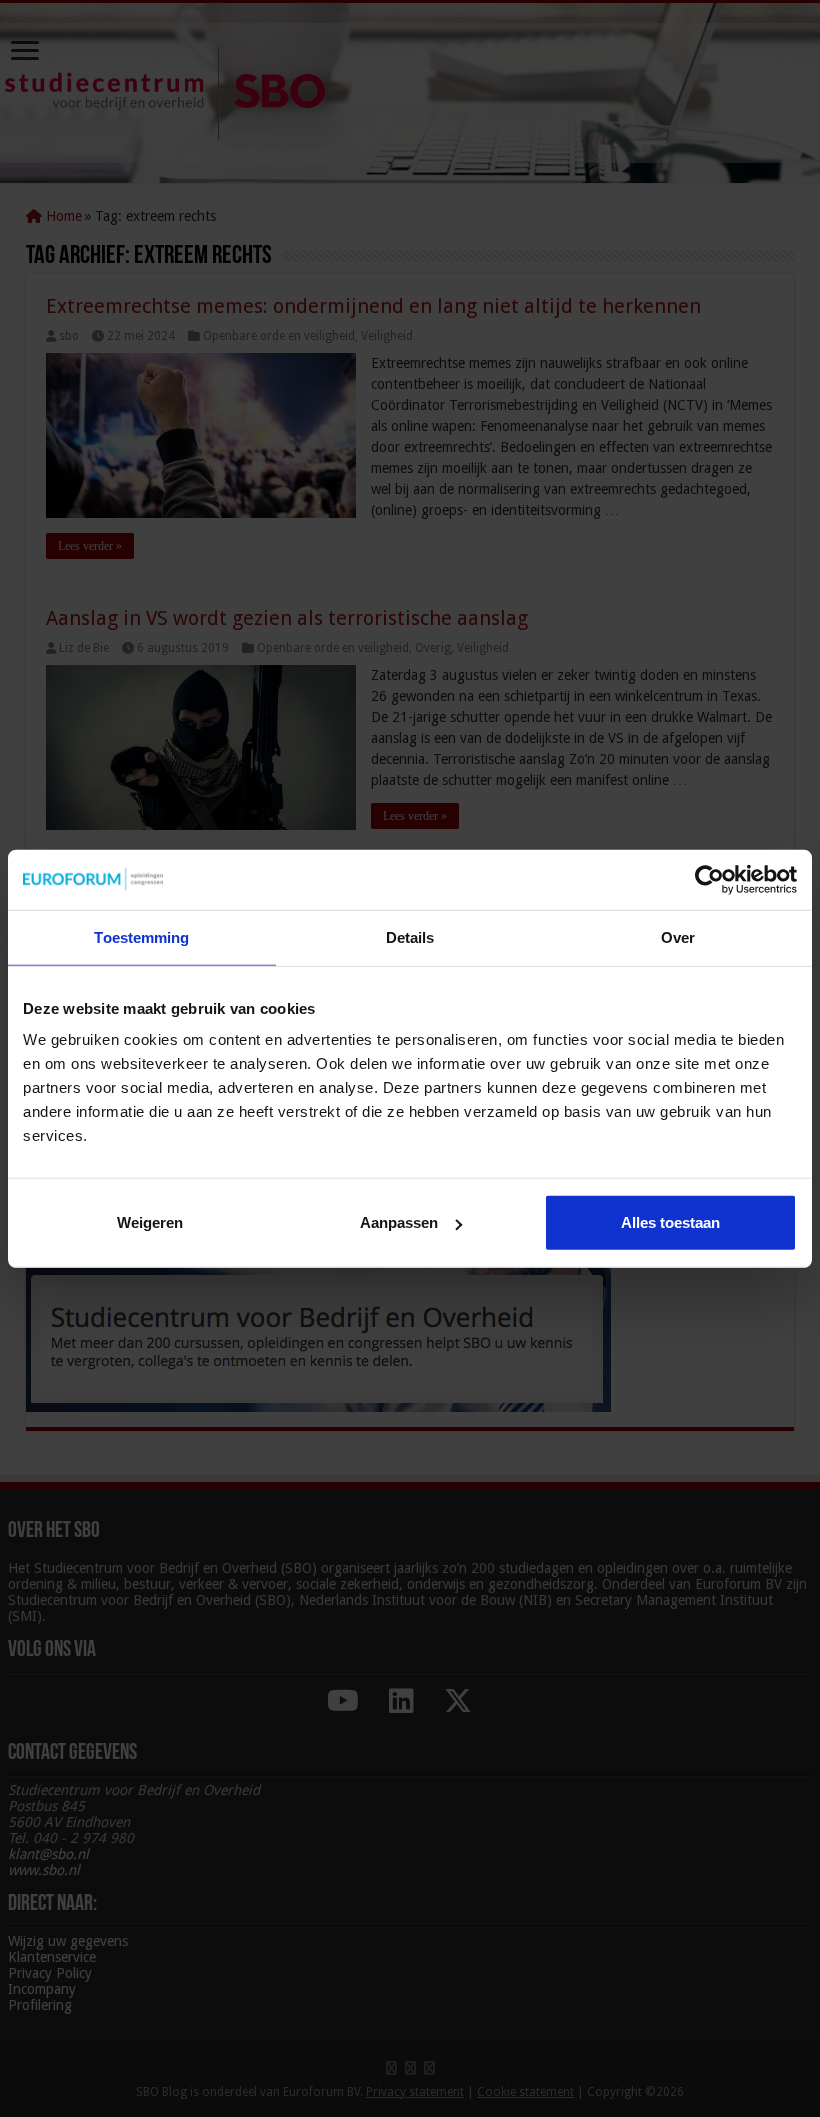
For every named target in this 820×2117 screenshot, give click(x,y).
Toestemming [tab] (141, 936)
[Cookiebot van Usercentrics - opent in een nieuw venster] (709, 879)
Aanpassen (399, 1222)
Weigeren (150, 1222)
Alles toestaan (670, 1222)
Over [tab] (678, 936)
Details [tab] (410, 936)
